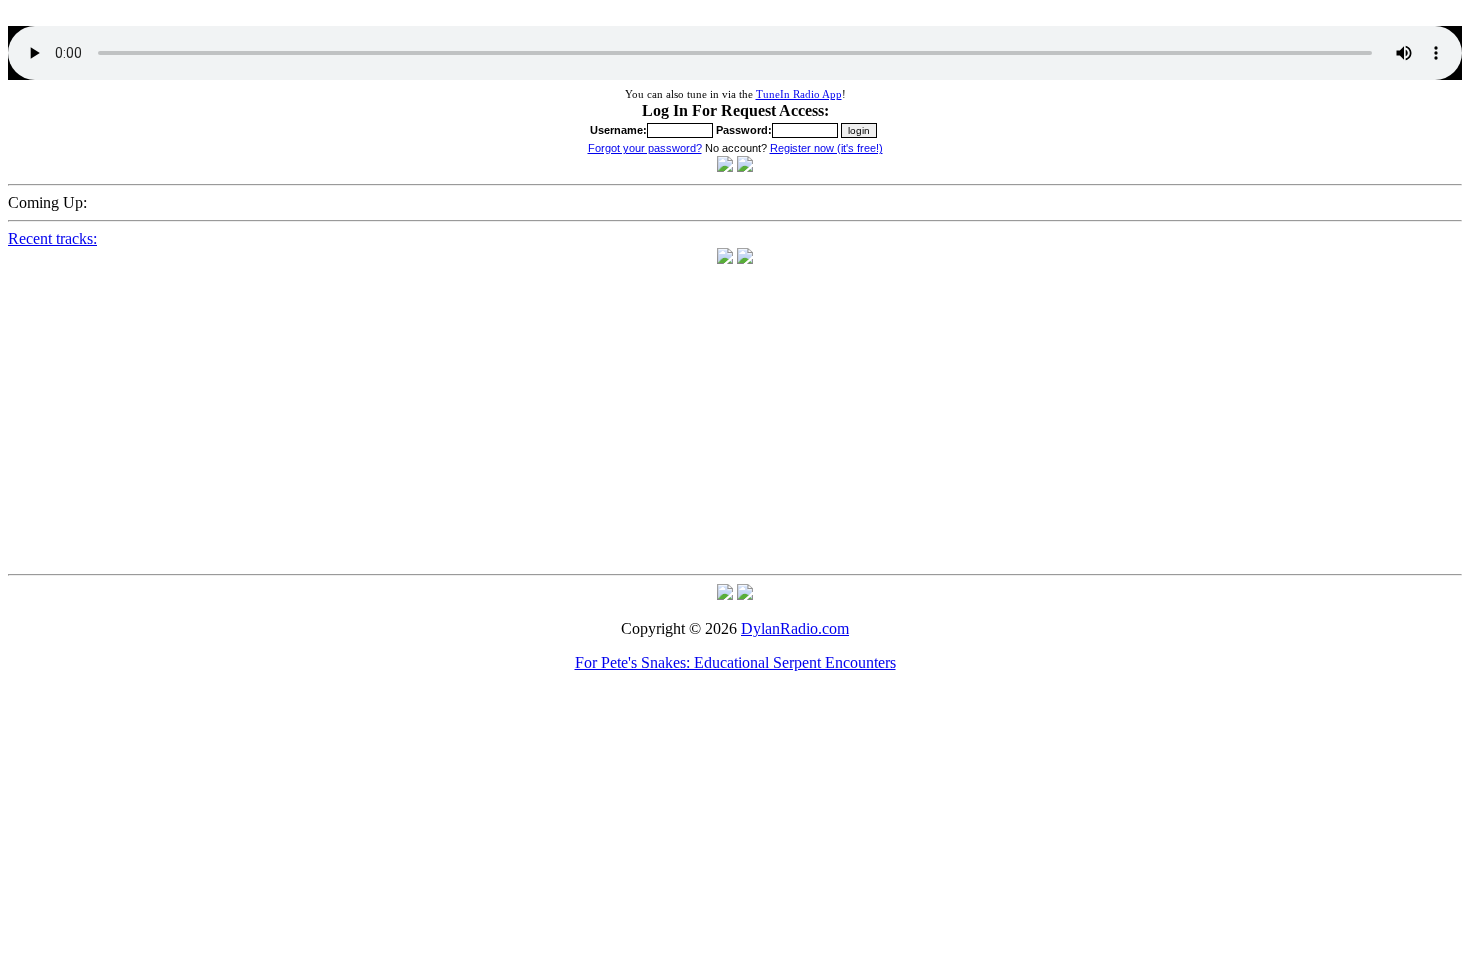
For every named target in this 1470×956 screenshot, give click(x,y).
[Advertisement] (735, 426)
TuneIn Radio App (799, 94)
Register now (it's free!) (826, 148)
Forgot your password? (645, 148)
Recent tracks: (52, 238)
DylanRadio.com (795, 628)
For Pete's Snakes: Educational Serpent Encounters (735, 662)
